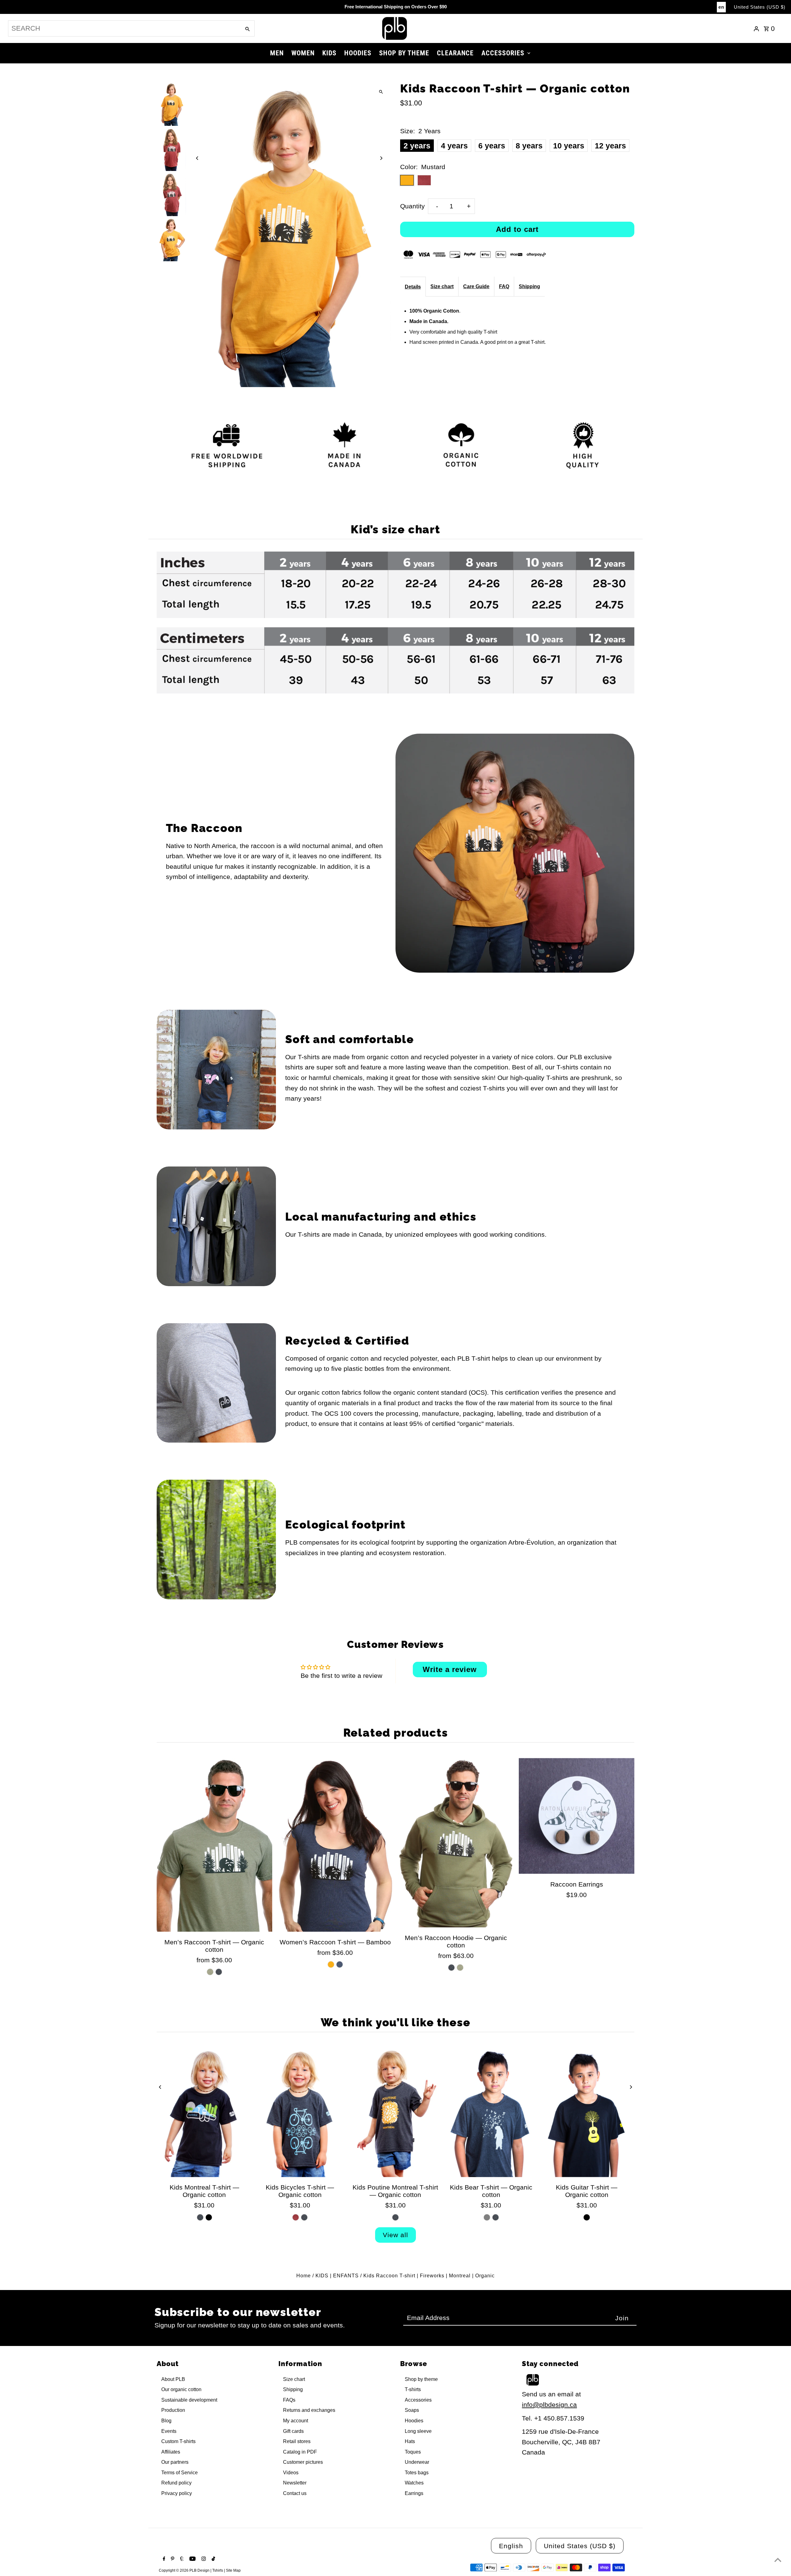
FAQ (504, 286)
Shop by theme (421, 2379)
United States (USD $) (760, 7)
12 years (610, 146)
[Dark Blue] (340, 1964)
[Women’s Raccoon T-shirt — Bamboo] (335, 1845)
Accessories (418, 2400)
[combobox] (124, 28)
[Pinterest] (172, 2559)
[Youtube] (192, 2559)
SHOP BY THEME (404, 53)
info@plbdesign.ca (549, 2405)
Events (169, 2431)
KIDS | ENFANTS (337, 2276)
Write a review (450, 1669)
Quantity (412, 206)
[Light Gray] (487, 2217)
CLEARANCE (455, 53)
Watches (414, 2483)
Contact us (295, 2493)
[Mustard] (331, 1964)
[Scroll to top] (778, 2560)
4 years (454, 146)
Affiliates (171, 2452)
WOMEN (303, 53)
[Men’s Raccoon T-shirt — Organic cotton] (215, 1845)
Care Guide (476, 286)
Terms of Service (180, 2473)
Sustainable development (189, 2400)
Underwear (417, 2462)
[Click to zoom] (381, 92)
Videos (291, 2473)
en (721, 7)
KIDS (329, 53)
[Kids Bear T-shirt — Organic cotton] (491, 2112)
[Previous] (198, 158)
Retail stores (297, 2441)
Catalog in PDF (300, 2452)
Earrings (414, 2493)
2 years (417, 146)
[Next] (381, 158)
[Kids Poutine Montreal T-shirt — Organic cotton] (395, 2112)
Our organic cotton (181, 2389)
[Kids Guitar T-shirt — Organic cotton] (587, 2112)
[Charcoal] (219, 1972)
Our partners (175, 2462)
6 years (492, 146)
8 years (529, 146)
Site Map (233, 2570)
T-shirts (413, 2389)
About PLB (173, 2379)
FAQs (289, 2400)
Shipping (529, 286)
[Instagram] (203, 2559)
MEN (277, 53)
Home (304, 2276)
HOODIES (358, 53)
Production (173, 2410)
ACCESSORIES (503, 53)
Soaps (412, 2410)
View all (395, 2235)
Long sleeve (418, 2431)
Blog (166, 2421)
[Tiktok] (213, 2559)
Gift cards (293, 2431)
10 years (569, 146)
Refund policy (176, 2483)
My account (296, 2421)
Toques (413, 2452)
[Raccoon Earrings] (577, 1816)
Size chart (442, 286)
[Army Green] (210, 1972)
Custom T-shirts (178, 2441)
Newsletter (295, 2483)
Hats (410, 2441)
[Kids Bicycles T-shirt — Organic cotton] (300, 2112)
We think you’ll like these (396, 2022)
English (511, 2546)
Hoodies (414, 2421)
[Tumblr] (181, 2559)
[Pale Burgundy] (296, 2217)
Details (413, 287)
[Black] (209, 2217)
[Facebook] (163, 2559)
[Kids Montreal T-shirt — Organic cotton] (204, 2112)
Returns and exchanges (309, 2410)
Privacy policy (177, 2493)
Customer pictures (303, 2462)
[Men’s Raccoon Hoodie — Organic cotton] (456, 1843)
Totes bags (417, 2473)
